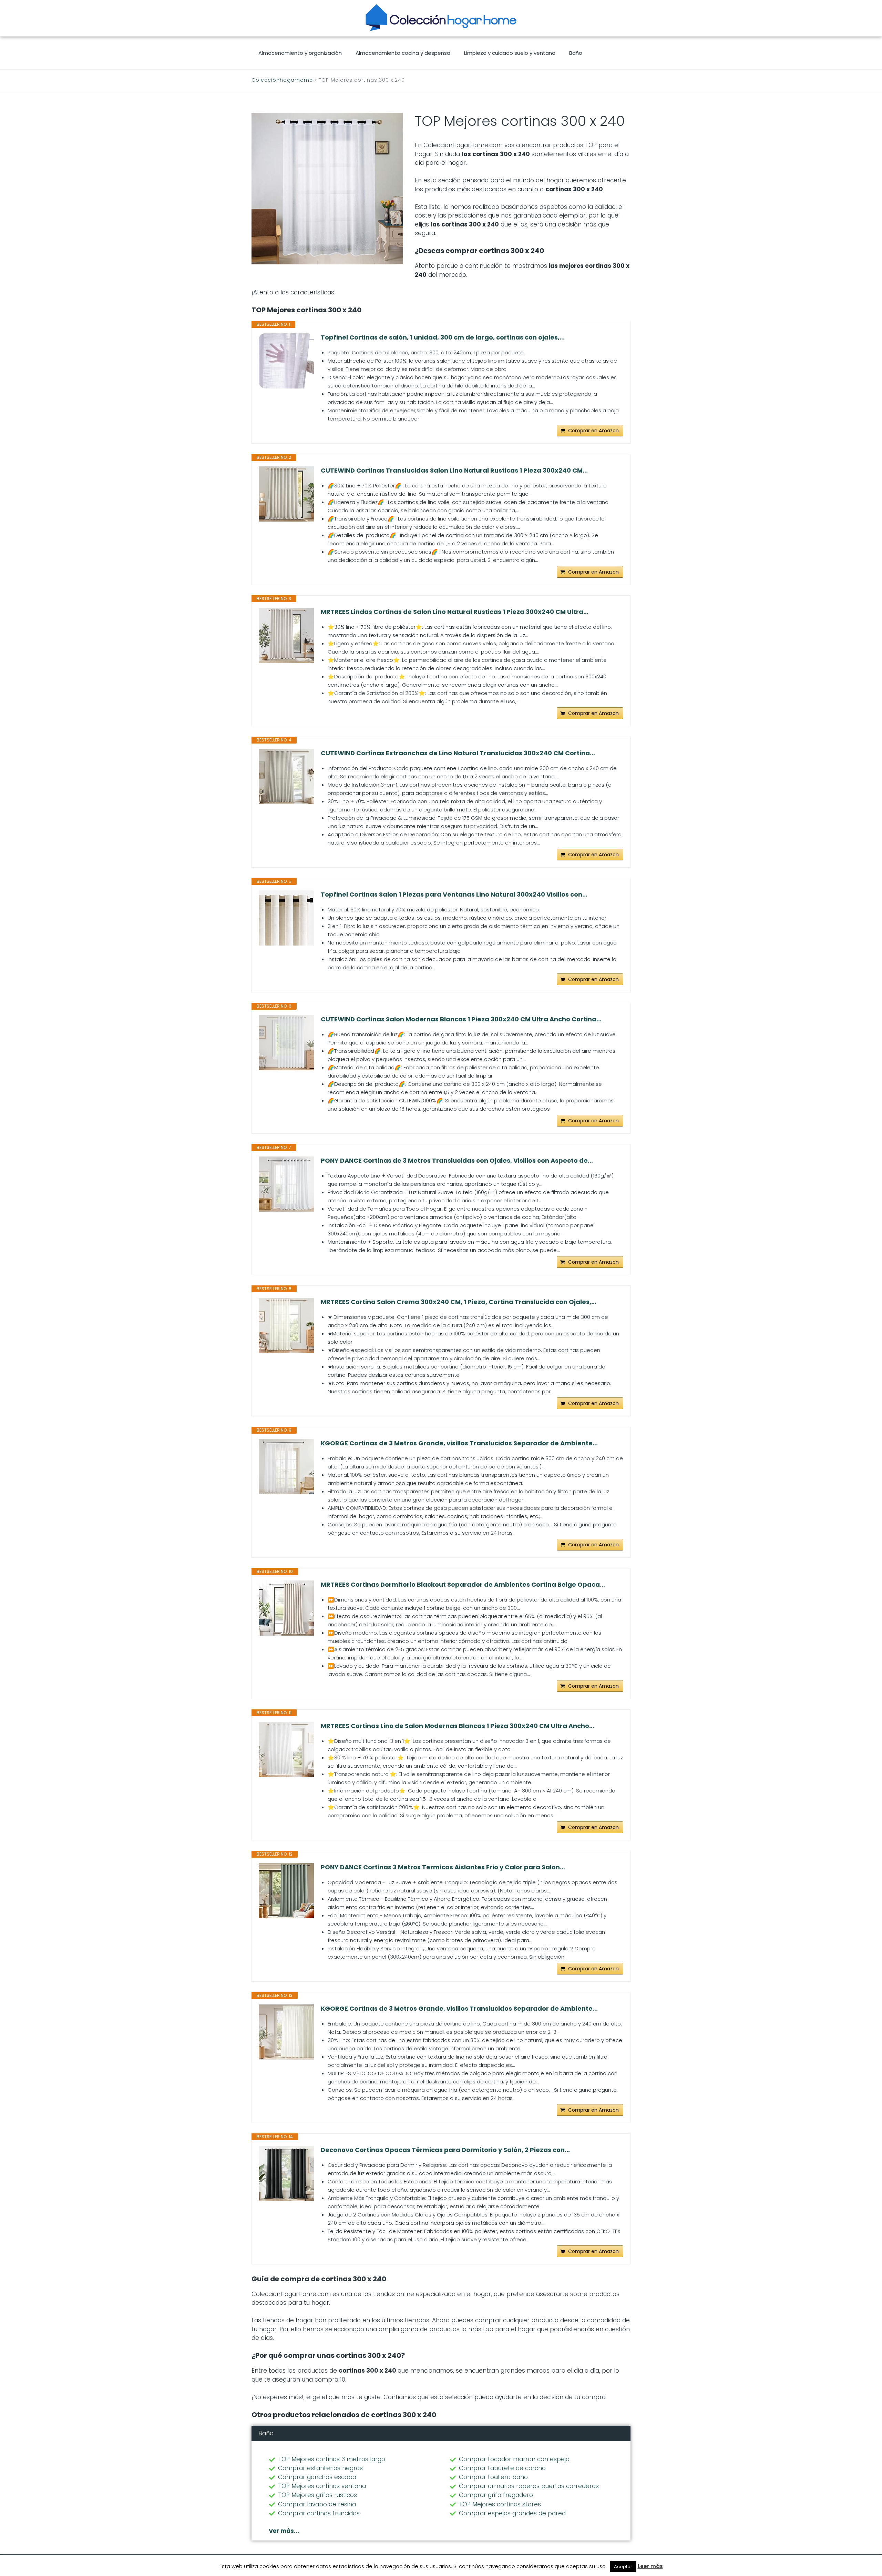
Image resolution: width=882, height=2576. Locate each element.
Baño (576, 53)
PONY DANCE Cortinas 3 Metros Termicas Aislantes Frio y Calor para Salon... (443, 1867)
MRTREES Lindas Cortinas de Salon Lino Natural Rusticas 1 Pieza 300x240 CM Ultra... (455, 612)
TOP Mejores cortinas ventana (322, 2486)
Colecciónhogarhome (282, 80)
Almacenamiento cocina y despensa (403, 53)
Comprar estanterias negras (320, 2468)
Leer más (650, 2566)
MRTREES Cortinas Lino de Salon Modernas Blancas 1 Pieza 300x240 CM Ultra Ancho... (458, 1726)
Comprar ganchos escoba (317, 2477)
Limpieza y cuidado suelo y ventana (510, 53)
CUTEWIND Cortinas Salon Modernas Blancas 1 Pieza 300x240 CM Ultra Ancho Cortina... (461, 1019)
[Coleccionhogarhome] (441, 18)
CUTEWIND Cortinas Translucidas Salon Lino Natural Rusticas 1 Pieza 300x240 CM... (454, 471)
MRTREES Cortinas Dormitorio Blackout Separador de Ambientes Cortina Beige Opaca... (463, 1585)
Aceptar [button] (623, 2567)
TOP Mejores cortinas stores (500, 2504)
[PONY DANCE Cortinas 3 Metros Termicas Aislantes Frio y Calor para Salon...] (286, 1891)
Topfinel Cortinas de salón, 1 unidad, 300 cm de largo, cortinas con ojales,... (443, 337)
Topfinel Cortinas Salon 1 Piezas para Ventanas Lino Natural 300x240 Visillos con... (454, 895)
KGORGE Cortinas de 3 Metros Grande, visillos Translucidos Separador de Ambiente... (459, 1443)
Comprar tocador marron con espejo (514, 2459)
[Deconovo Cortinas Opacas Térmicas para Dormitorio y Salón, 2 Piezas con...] (286, 2173)
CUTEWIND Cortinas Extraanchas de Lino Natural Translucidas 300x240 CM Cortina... (458, 753)
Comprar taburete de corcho (502, 2468)
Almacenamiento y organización (300, 53)
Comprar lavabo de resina (317, 2504)
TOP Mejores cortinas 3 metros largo (332, 2459)
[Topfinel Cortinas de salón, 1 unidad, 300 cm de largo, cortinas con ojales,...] (286, 361)
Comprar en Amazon (593, 431)
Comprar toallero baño (493, 2477)
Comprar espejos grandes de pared (512, 2513)
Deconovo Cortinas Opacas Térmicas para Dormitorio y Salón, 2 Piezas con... (445, 2150)
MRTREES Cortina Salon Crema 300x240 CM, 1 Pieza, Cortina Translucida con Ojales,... (459, 1302)
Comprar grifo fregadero (496, 2495)
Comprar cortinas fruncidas (319, 2513)
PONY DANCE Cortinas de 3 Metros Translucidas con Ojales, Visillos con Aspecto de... (457, 1161)
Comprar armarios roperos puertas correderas (529, 2486)
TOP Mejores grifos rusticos (317, 2495)
